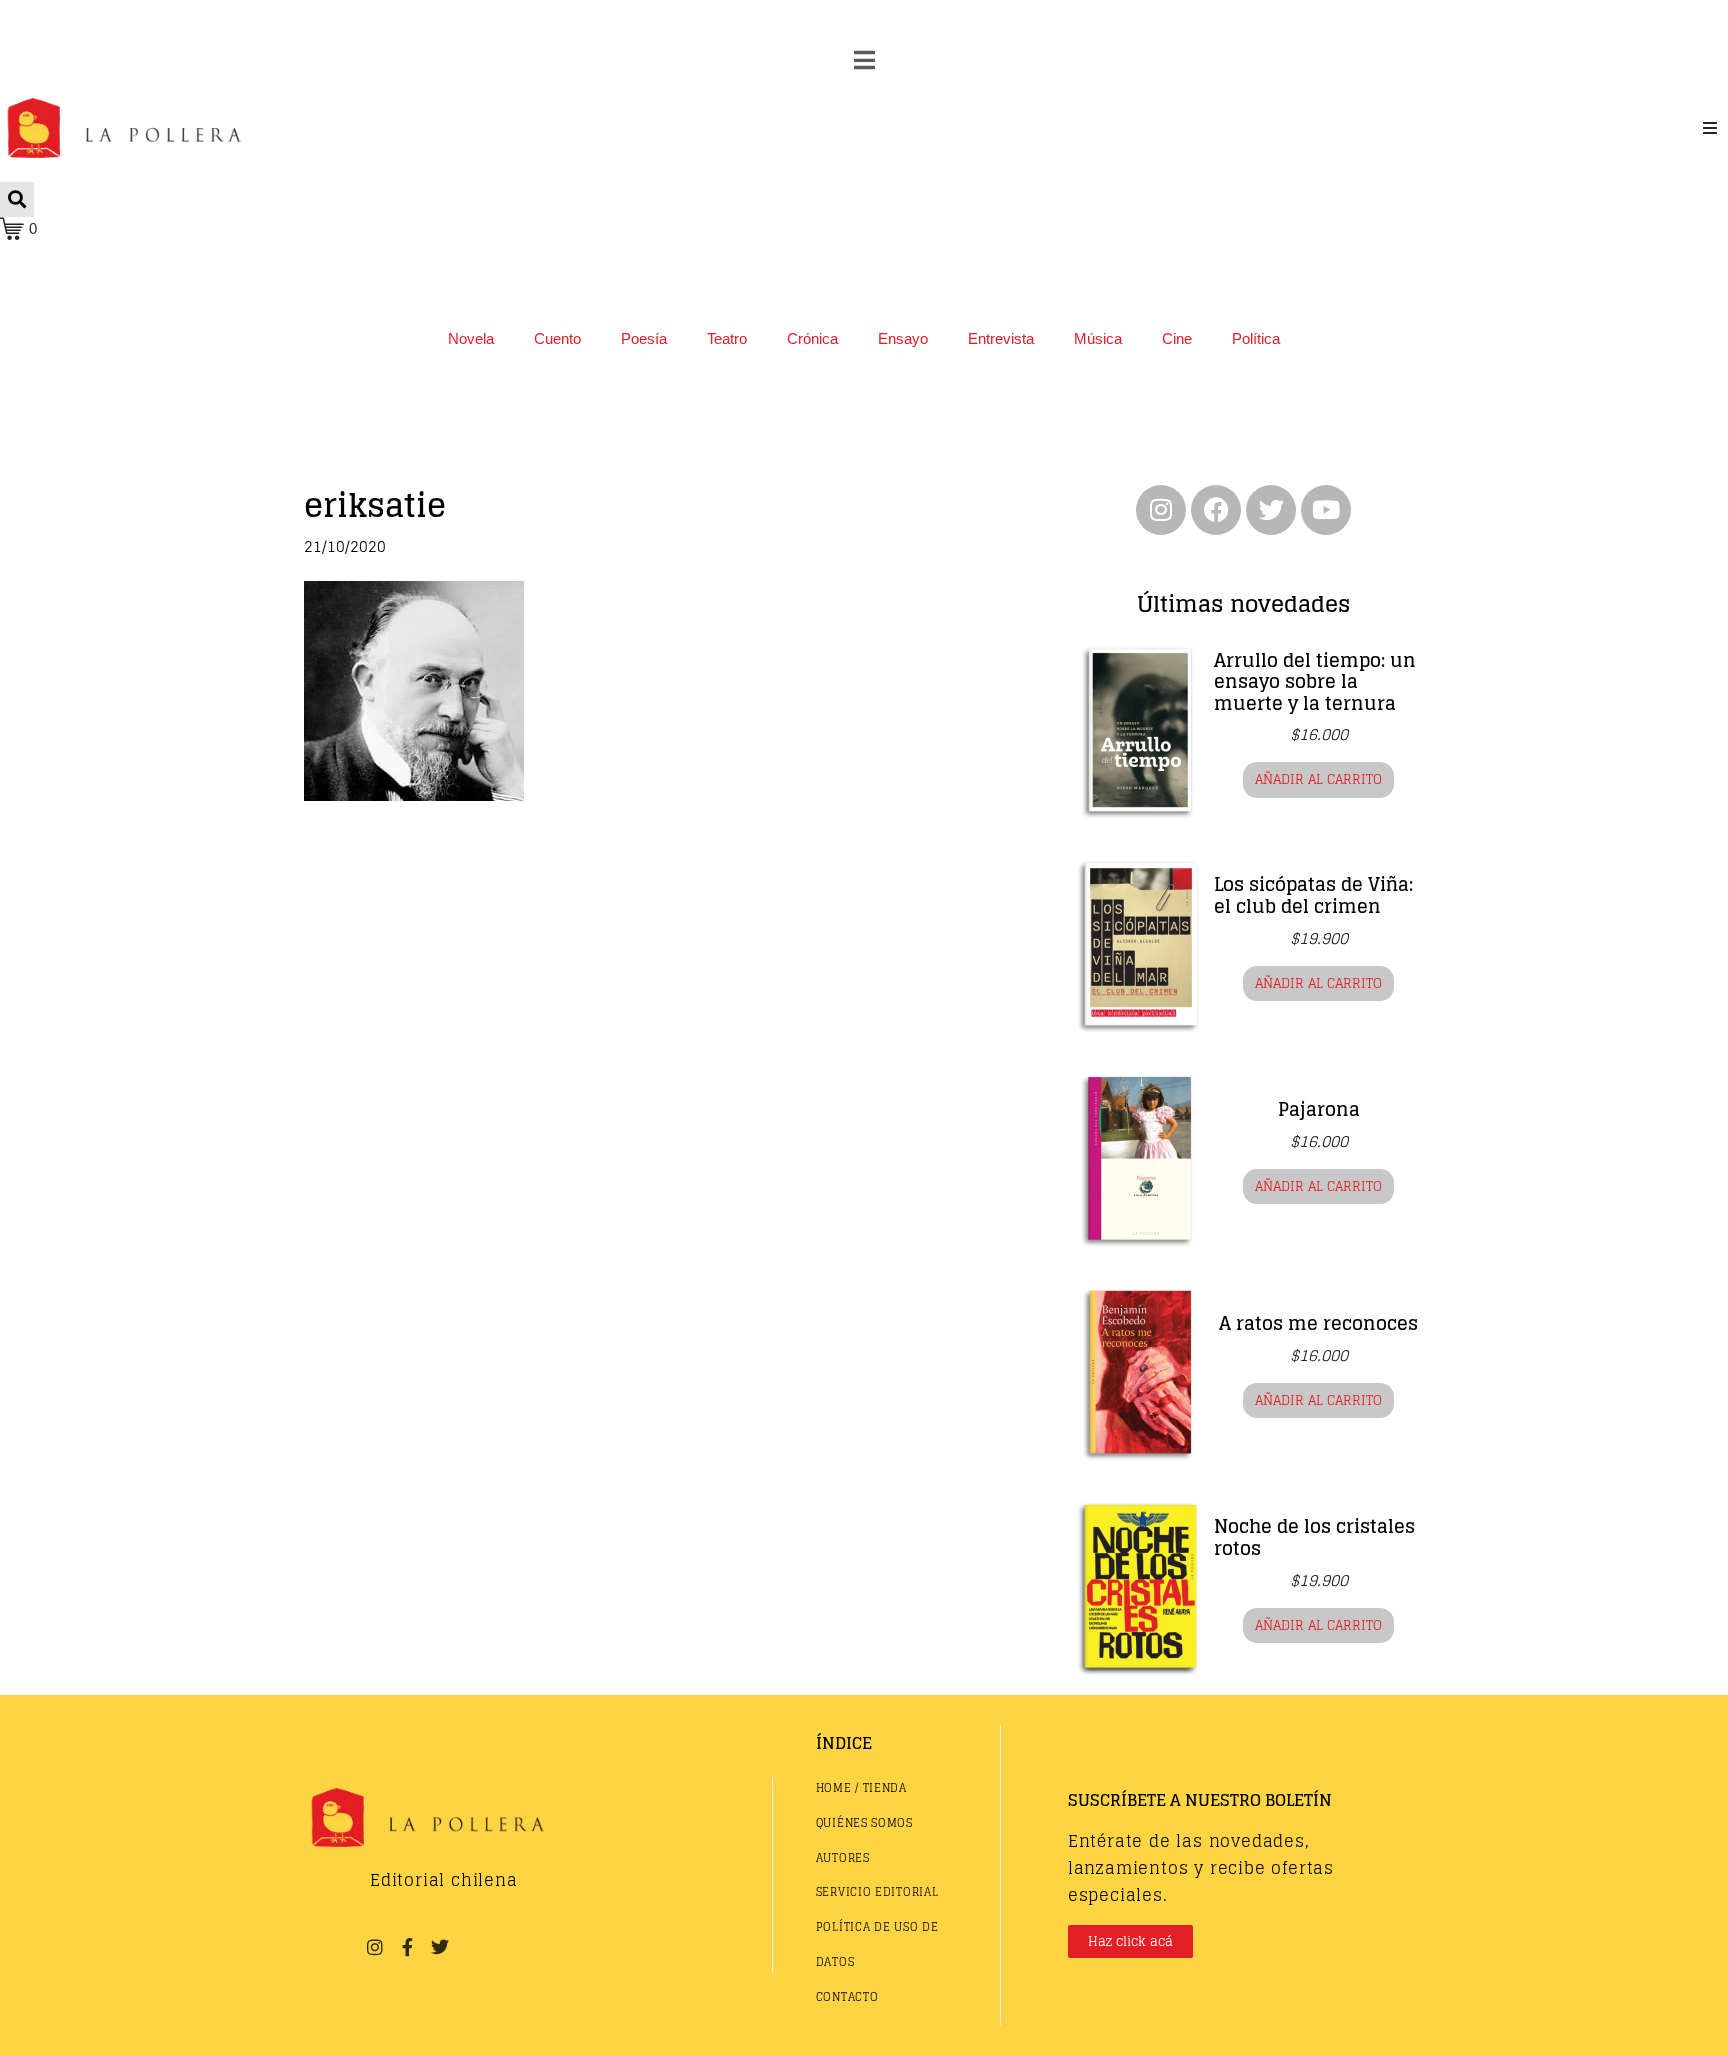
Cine (1177, 338)
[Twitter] (1271, 510)
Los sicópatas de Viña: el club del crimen (1313, 895)
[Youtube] (1326, 510)
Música (1098, 338)
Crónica (812, 338)
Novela (471, 338)
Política (1256, 338)
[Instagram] (1161, 510)
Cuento (557, 338)
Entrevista (1001, 338)
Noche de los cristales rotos (1314, 1537)
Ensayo (903, 338)
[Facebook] (1216, 510)
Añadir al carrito (1318, 779)
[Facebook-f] (407, 1946)
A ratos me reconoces (1318, 1323)
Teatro (727, 338)
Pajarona (1319, 1109)
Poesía (644, 338)
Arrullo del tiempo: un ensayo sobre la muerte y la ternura (1315, 681)
